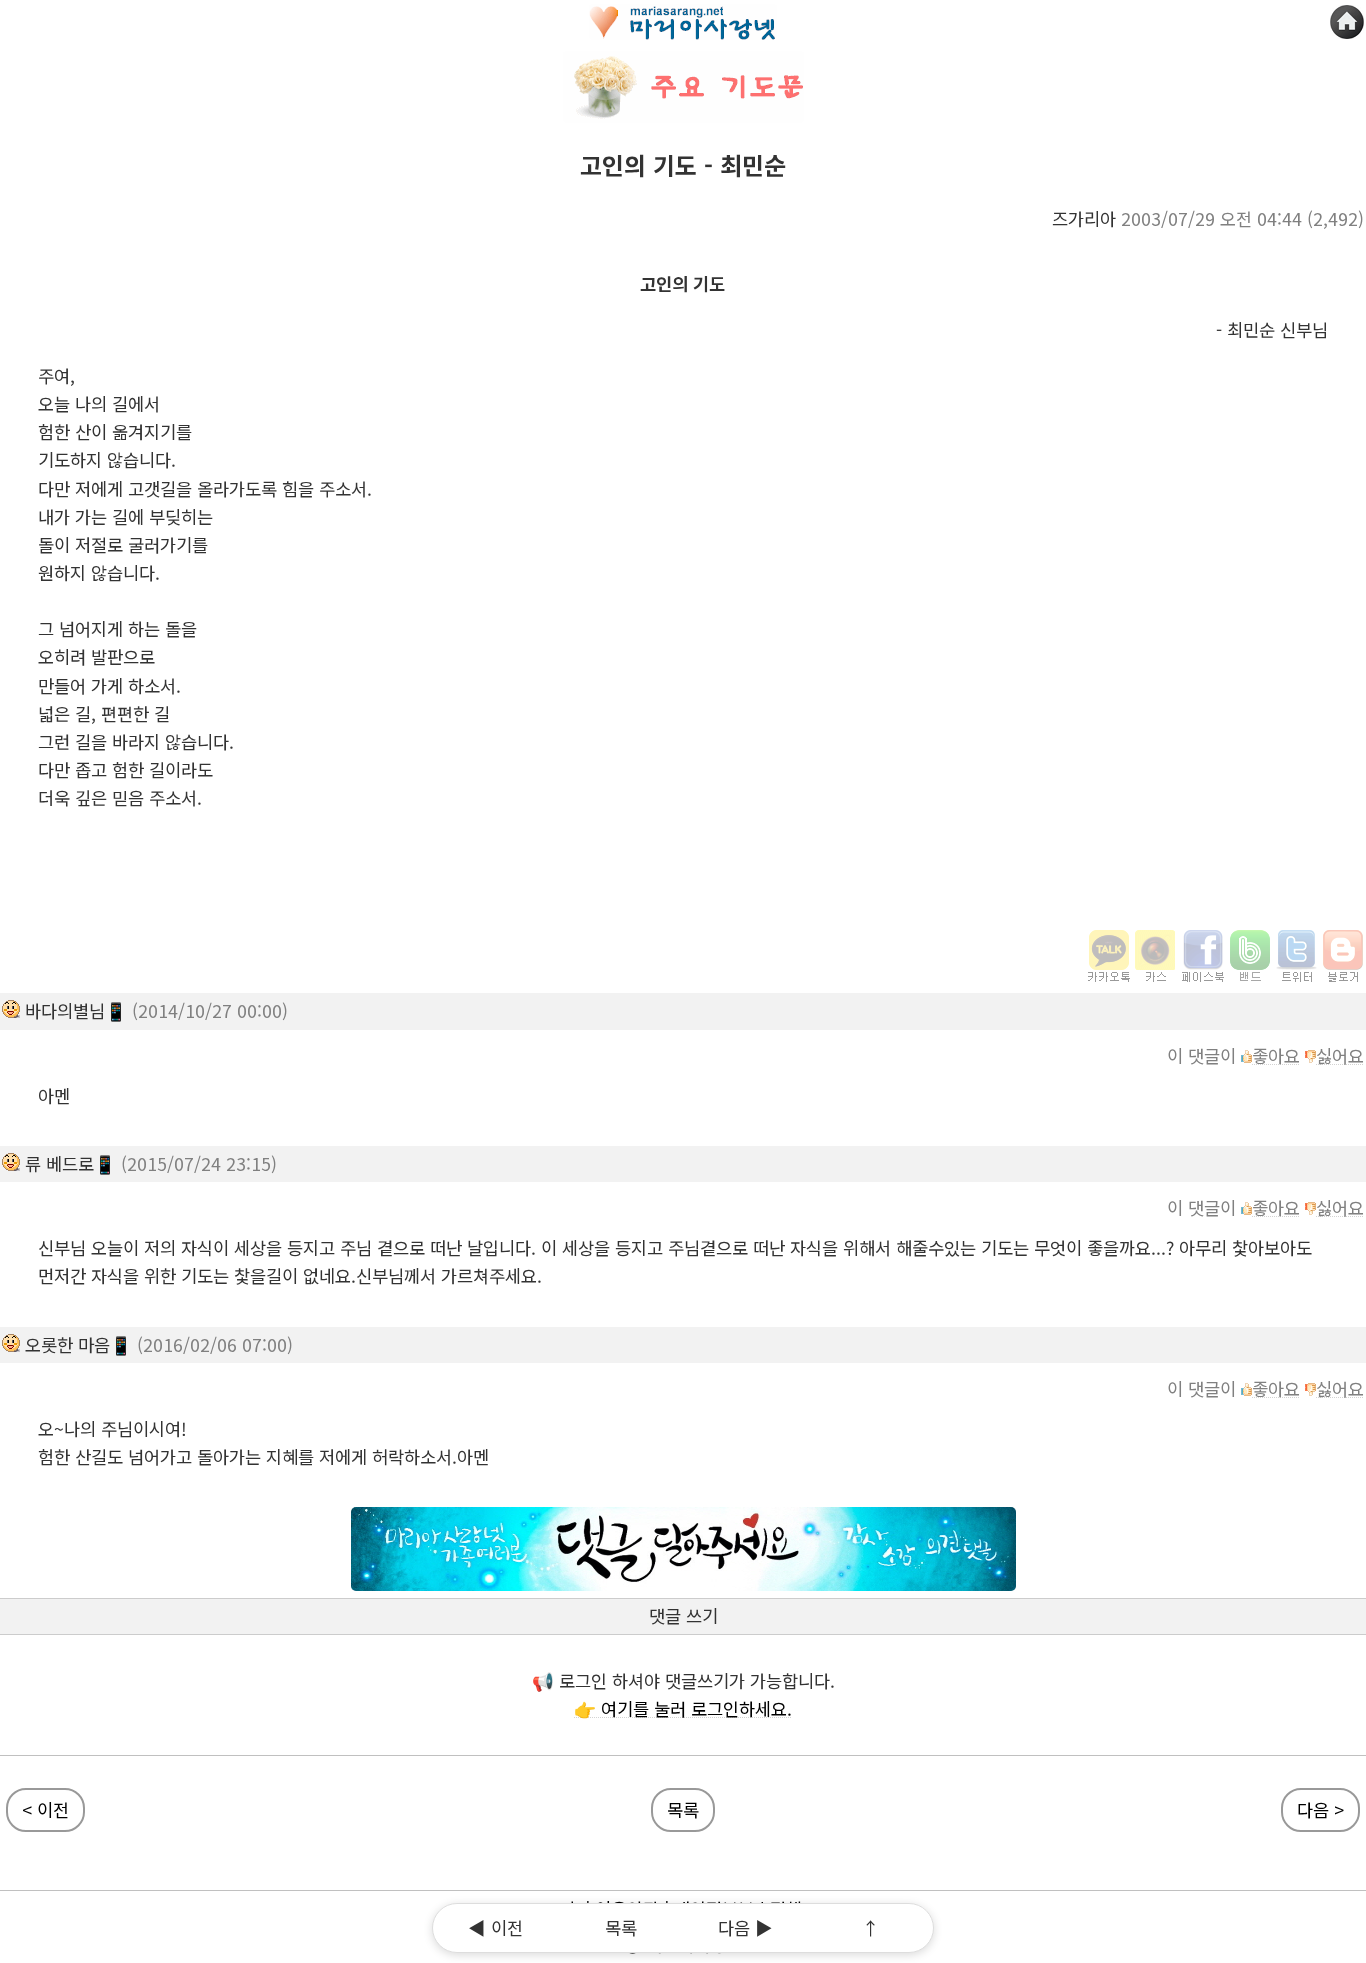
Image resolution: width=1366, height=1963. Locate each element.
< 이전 (45, 1809)
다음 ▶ (745, 1927)
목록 (683, 1809)
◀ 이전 (495, 1927)
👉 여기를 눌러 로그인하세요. (683, 1708)
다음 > (1320, 1809)
